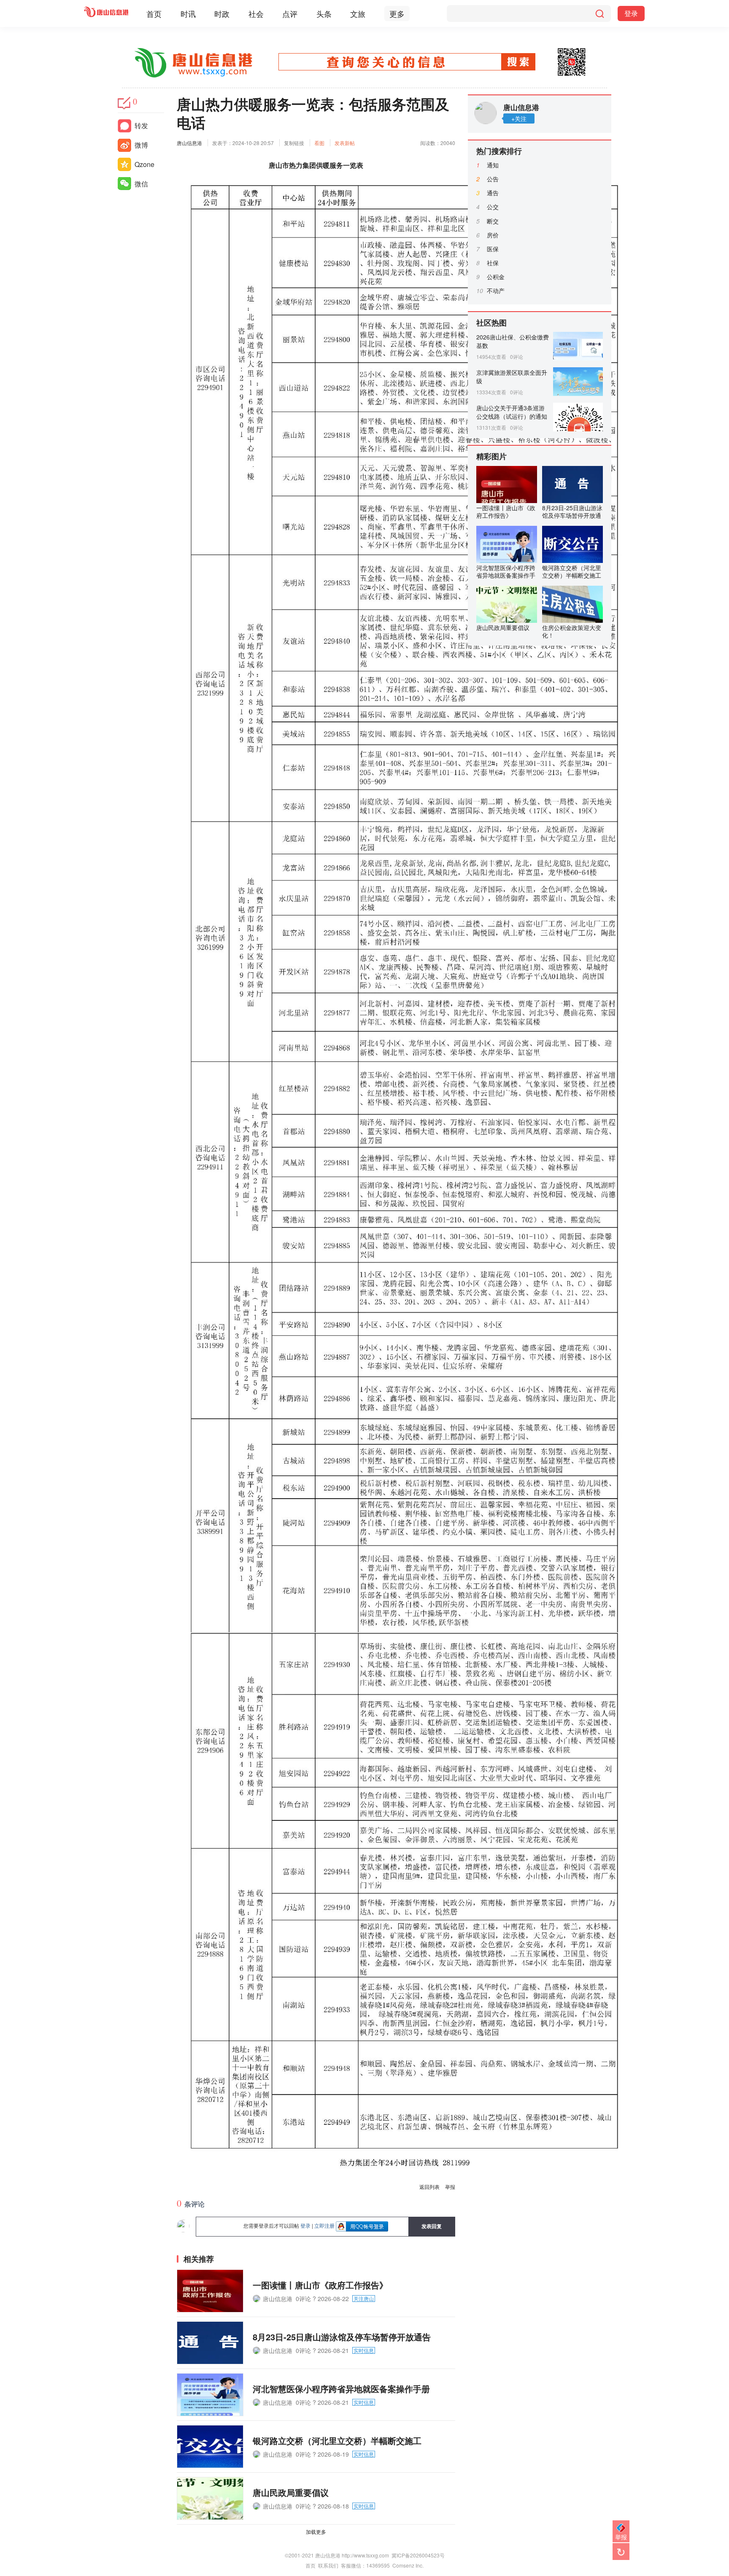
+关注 (519, 118)
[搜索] (599, 13)
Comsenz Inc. (408, 2565)
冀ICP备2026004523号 (418, 2555)
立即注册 (324, 2225)
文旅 (358, 13)
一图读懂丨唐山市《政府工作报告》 (320, 2285)
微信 (141, 184)
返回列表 (429, 2187)
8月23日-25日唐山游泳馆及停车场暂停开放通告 (342, 2337)
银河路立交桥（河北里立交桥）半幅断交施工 (337, 2440)
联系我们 (328, 2565)
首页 (154, 13)
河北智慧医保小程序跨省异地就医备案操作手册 (341, 2389)
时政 (222, 13)
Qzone (144, 164)
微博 (141, 145)
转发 (141, 125)
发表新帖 (345, 143)
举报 (450, 2187)
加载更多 (316, 2532)
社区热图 (491, 323)
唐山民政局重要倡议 (291, 2492)
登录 (631, 13)
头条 (324, 13)
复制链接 (294, 143)
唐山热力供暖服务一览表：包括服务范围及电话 (313, 113)
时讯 (188, 13)
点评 (290, 13)
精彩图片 (491, 456)
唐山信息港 (189, 143)
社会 (256, 13)
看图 (319, 143)
